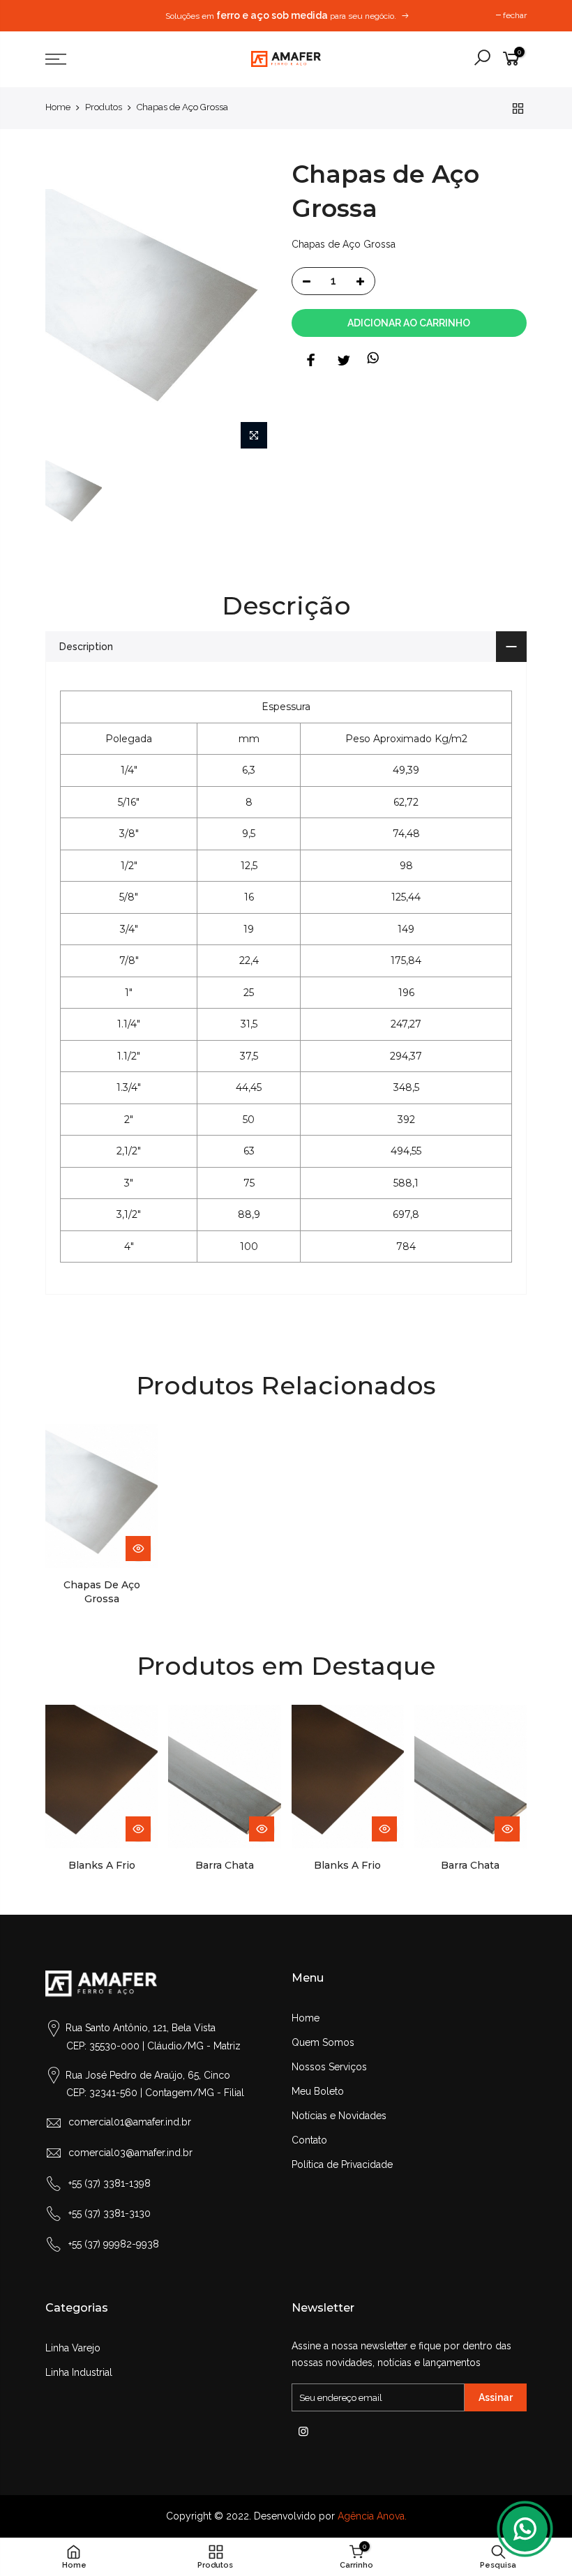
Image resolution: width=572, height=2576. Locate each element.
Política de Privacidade (342, 2164)
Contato (309, 2140)
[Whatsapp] (525, 2529)
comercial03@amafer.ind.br (130, 2153)
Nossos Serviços (329, 2067)
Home (58, 107)
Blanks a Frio (102, 1865)
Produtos (104, 107)
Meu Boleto (318, 2091)
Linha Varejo (73, 2348)
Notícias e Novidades (339, 2116)
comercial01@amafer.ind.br (130, 2122)
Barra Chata (225, 1865)
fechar (515, 15)
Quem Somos (323, 2042)
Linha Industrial (79, 2372)
